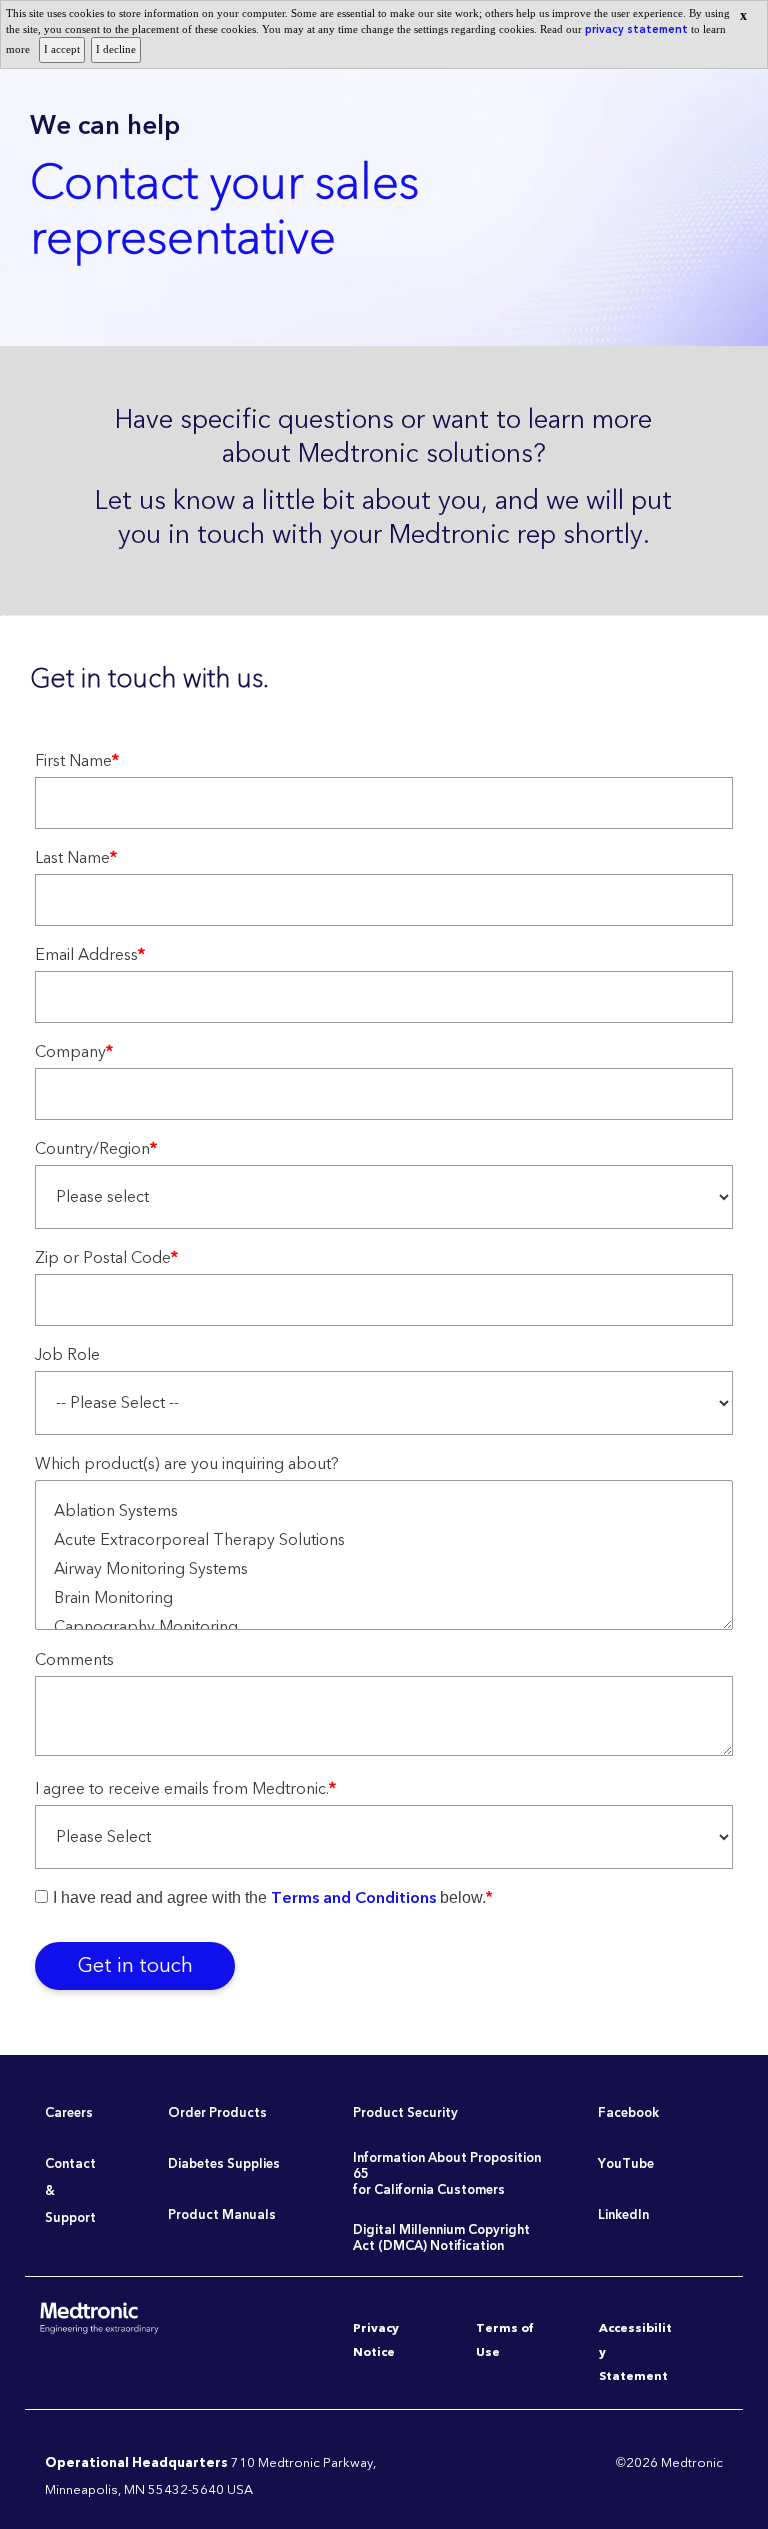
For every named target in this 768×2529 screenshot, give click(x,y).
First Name (77, 763)
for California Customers (429, 2190)
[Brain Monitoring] (384, 1598)
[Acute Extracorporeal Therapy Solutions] (384, 1540)
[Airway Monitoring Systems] (384, 1569)
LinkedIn (623, 2215)
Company (74, 1054)
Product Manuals (222, 2215)
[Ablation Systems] (384, 1511)
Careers (69, 2113)
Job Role (67, 1357)
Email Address (90, 957)
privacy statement (638, 29)
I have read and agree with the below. (272, 1897)
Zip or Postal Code (106, 1260)
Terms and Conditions (353, 1898)
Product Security (405, 2113)
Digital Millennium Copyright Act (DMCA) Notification (441, 2238)
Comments (74, 1662)
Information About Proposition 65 (447, 2166)
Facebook (628, 2113)
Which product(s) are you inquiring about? (187, 1466)
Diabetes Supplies (224, 2164)
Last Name (76, 860)
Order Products (217, 2113)
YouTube (626, 2164)
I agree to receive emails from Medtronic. (185, 1791)
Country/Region (96, 1151)
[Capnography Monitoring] (384, 1627)
